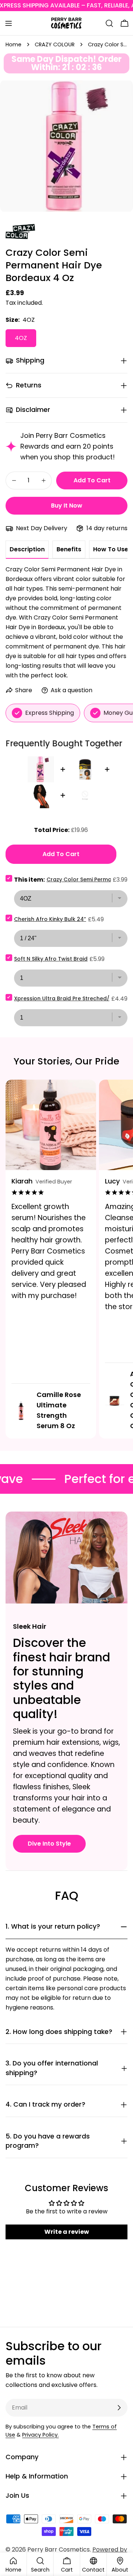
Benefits (69, 549)
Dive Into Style (49, 1844)
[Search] (109, 23)
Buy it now (67, 506)
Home (13, 44)
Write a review (67, 2232)
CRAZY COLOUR (55, 44)
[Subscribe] (119, 2408)
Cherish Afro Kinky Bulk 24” (50, 919)
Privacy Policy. (40, 2435)
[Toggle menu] (8, 23)
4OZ (21, 338)
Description (27, 549)
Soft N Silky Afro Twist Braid (51, 959)
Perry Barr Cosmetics (59, 2549)
